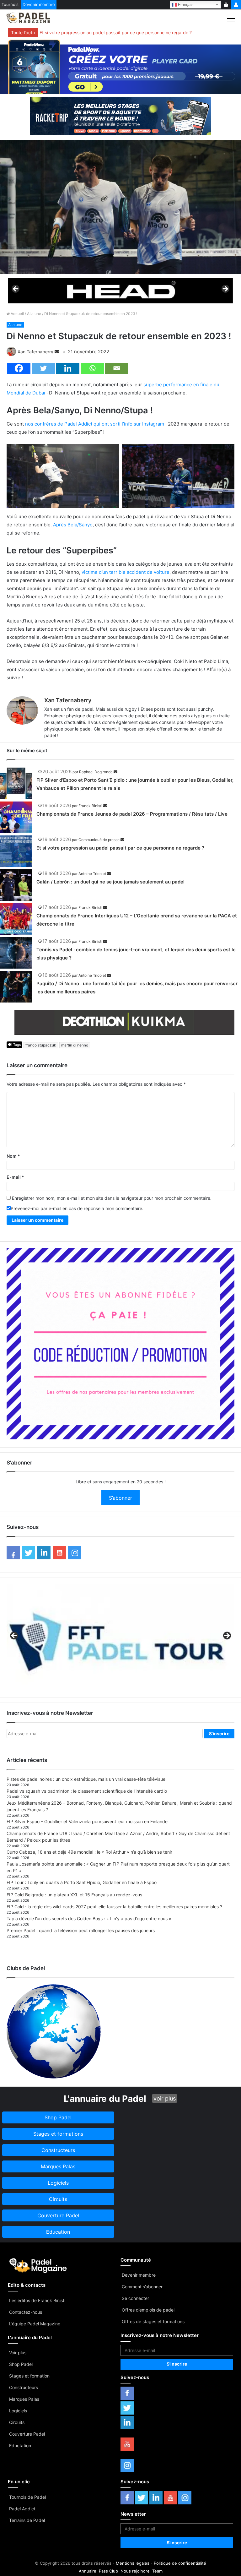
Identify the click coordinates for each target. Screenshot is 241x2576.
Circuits (17, 2422)
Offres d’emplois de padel (148, 2310)
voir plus (165, 2098)
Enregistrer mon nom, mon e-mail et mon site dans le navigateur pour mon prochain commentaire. (112, 1198)
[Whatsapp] (92, 368)
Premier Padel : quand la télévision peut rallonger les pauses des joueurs (81, 1930)
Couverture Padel (27, 2434)
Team (157, 2571)
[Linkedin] (68, 368)
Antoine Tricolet (92, 874)
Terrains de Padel (27, 2520)
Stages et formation (29, 2376)
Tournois (10, 4)
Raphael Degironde (96, 772)
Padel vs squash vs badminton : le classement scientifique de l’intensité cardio (87, 1791)
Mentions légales (133, 2563)
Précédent (16, 289)
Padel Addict (22, 2509)
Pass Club (108, 2571)
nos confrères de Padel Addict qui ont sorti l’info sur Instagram (95, 424)
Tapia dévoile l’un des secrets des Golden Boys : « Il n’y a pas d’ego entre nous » (89, 1918)
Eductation (20, 2446)
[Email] (117, 368)
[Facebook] (19, 368)
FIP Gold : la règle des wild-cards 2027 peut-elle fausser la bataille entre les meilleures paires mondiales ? (114, 1907)
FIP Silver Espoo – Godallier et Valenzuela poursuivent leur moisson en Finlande (87, 1821)
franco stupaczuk (41, 1045)
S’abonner (120, 1498)
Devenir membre (39, 4)
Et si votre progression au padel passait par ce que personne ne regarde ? (116, 33)
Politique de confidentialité (180, 2563)
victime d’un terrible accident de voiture (126, 572)
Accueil (17, 314)
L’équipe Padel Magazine (35, 2324)
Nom (13, 1156)
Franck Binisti (90, 806)
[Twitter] (43, 368)
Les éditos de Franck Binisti (37, 2300)
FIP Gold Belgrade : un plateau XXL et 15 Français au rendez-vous (74, 1895)
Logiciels (18, 2411)
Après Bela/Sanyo (73, 525)
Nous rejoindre (135, 2571)
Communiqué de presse (99, 840)
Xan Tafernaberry (35, 352)
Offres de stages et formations (153, 2321)
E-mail (15, 1177)
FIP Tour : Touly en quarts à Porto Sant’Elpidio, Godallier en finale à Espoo (82, 1882)
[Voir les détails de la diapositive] (120, 291)
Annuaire (88, 2571)
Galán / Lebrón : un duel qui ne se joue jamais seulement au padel (110, 882)
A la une (34, 314)
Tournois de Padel (27, 2497)
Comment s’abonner (142, 2287)
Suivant (225, 289)
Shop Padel (21, 2364)
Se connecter (135, 2298)
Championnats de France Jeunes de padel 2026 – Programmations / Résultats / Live (132, 814)
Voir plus (18, 2353)
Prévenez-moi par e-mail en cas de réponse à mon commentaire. (77, 1208)
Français (185, 4)
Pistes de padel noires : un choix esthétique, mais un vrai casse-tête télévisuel (86, 1779)
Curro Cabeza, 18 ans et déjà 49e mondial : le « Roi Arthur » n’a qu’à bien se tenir (89, 1852)
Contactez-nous (26, 2312)
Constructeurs (24, 2387)
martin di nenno (75, 1045)
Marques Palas (24, 2399)
